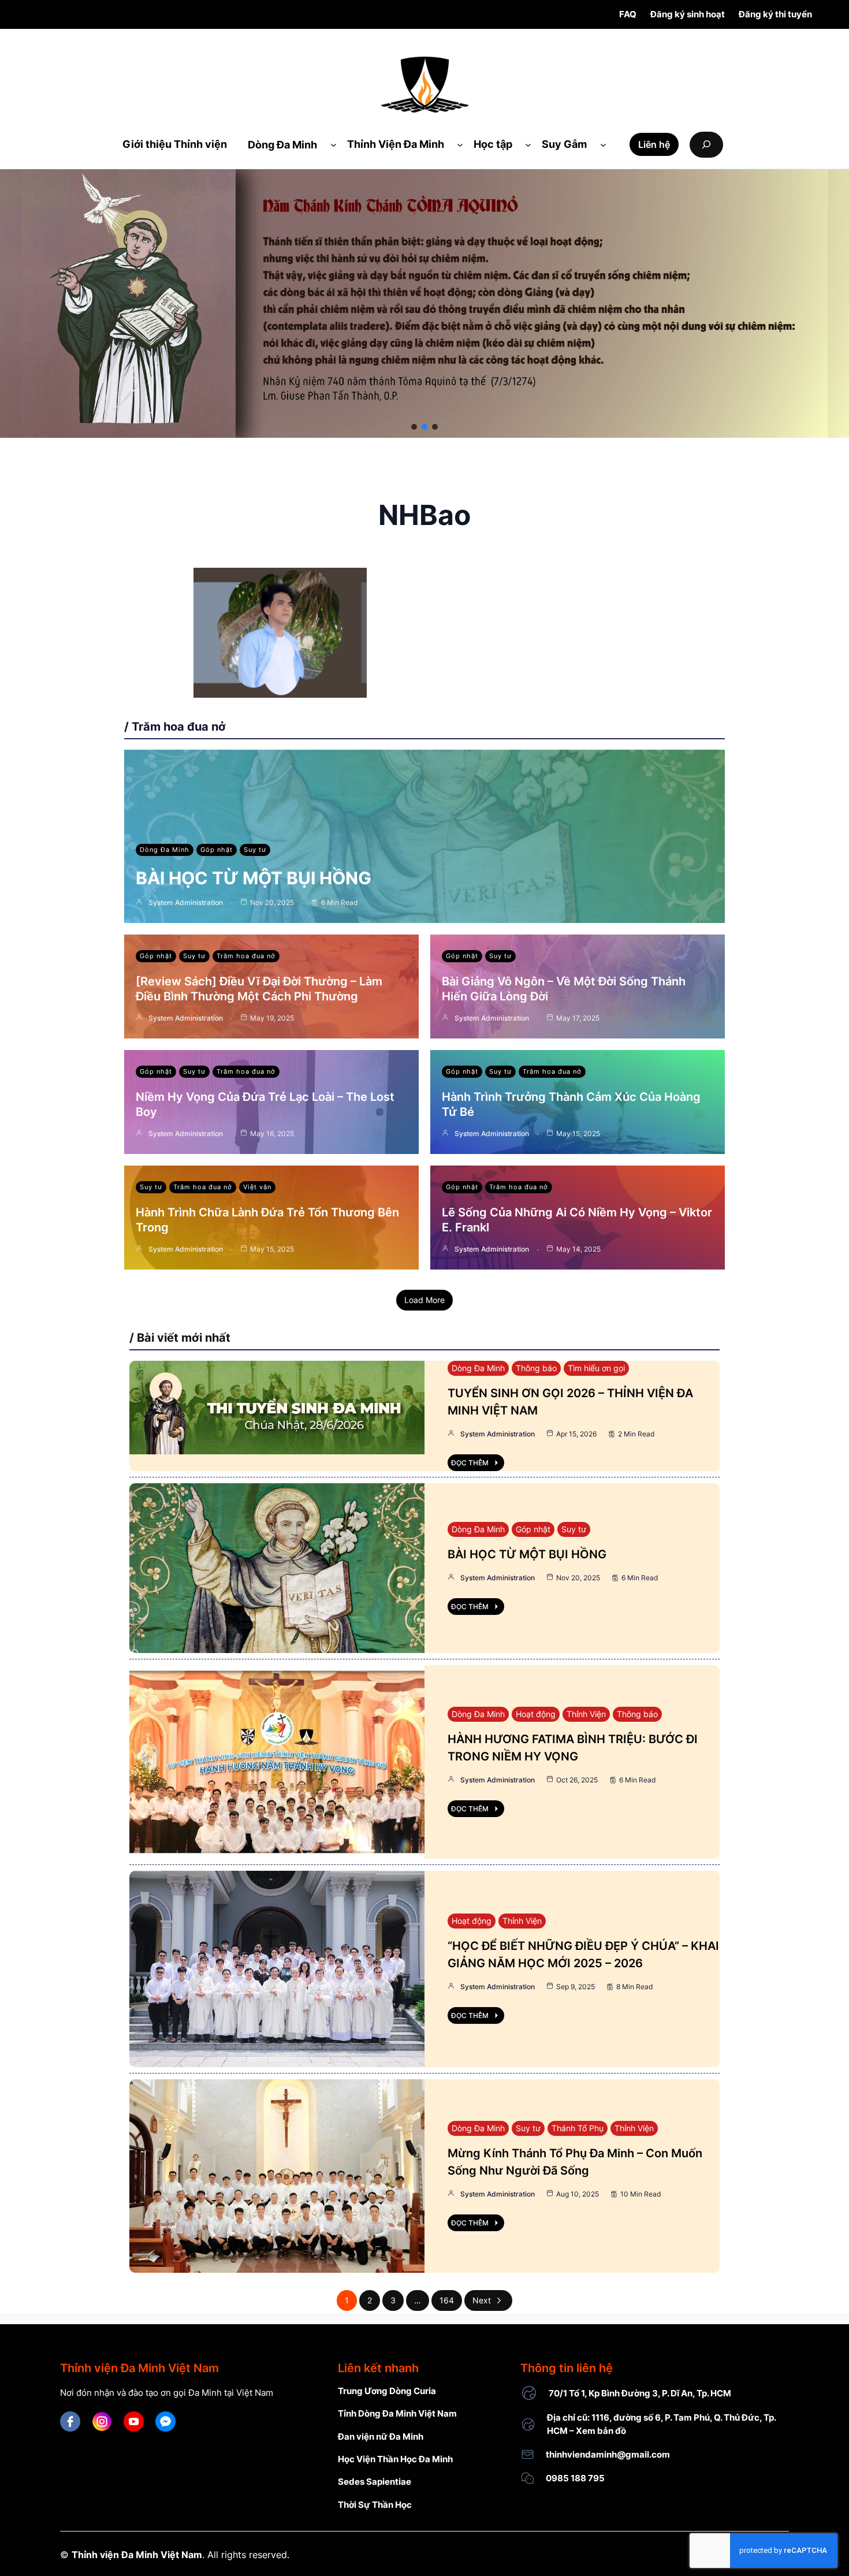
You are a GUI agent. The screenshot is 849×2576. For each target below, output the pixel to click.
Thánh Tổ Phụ (578, 2128)
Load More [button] (425, 1300)
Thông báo (536, 1368)
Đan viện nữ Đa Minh (381, 2437)
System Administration (186, 902)
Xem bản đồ (601, 2431)
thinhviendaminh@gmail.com (608, 2454)
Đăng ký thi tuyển (775, 14)
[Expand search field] (706, 145)
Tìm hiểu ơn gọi (596, 1368)
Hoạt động (536, 1714)
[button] (414, 427)
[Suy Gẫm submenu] (603, 145)
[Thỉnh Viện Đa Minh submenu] (460, 145)
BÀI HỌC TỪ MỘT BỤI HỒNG (254, 878)
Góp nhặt (217, 850)
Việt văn (257, 1187)
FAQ (628, 14)
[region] (425, 304)
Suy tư (255, 850)
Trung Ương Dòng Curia (387, 2391)
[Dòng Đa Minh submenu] (334, 145)
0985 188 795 (575, 2478)
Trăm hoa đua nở (246, 956)
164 (447, 2300)
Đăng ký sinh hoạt (688, 14)
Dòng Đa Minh (165, 850)
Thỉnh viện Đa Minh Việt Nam (137, 2555)
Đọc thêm (470, 1463)
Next (482, 2300)
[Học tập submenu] (528, 145)
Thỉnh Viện (586, 1714)
